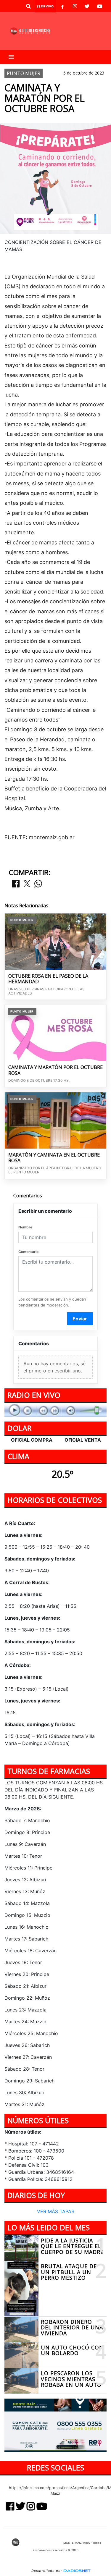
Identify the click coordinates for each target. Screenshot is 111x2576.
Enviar (80, 1319)
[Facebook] (62, 6)
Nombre (25, 1227)
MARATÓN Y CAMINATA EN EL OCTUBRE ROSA (54, 1158)
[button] (28, 6)
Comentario (28, 1252)
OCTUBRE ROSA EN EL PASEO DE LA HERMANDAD (48, 979)
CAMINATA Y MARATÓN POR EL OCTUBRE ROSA (55, 1070)
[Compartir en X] (27, 884)
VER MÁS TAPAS (56, 2211)
